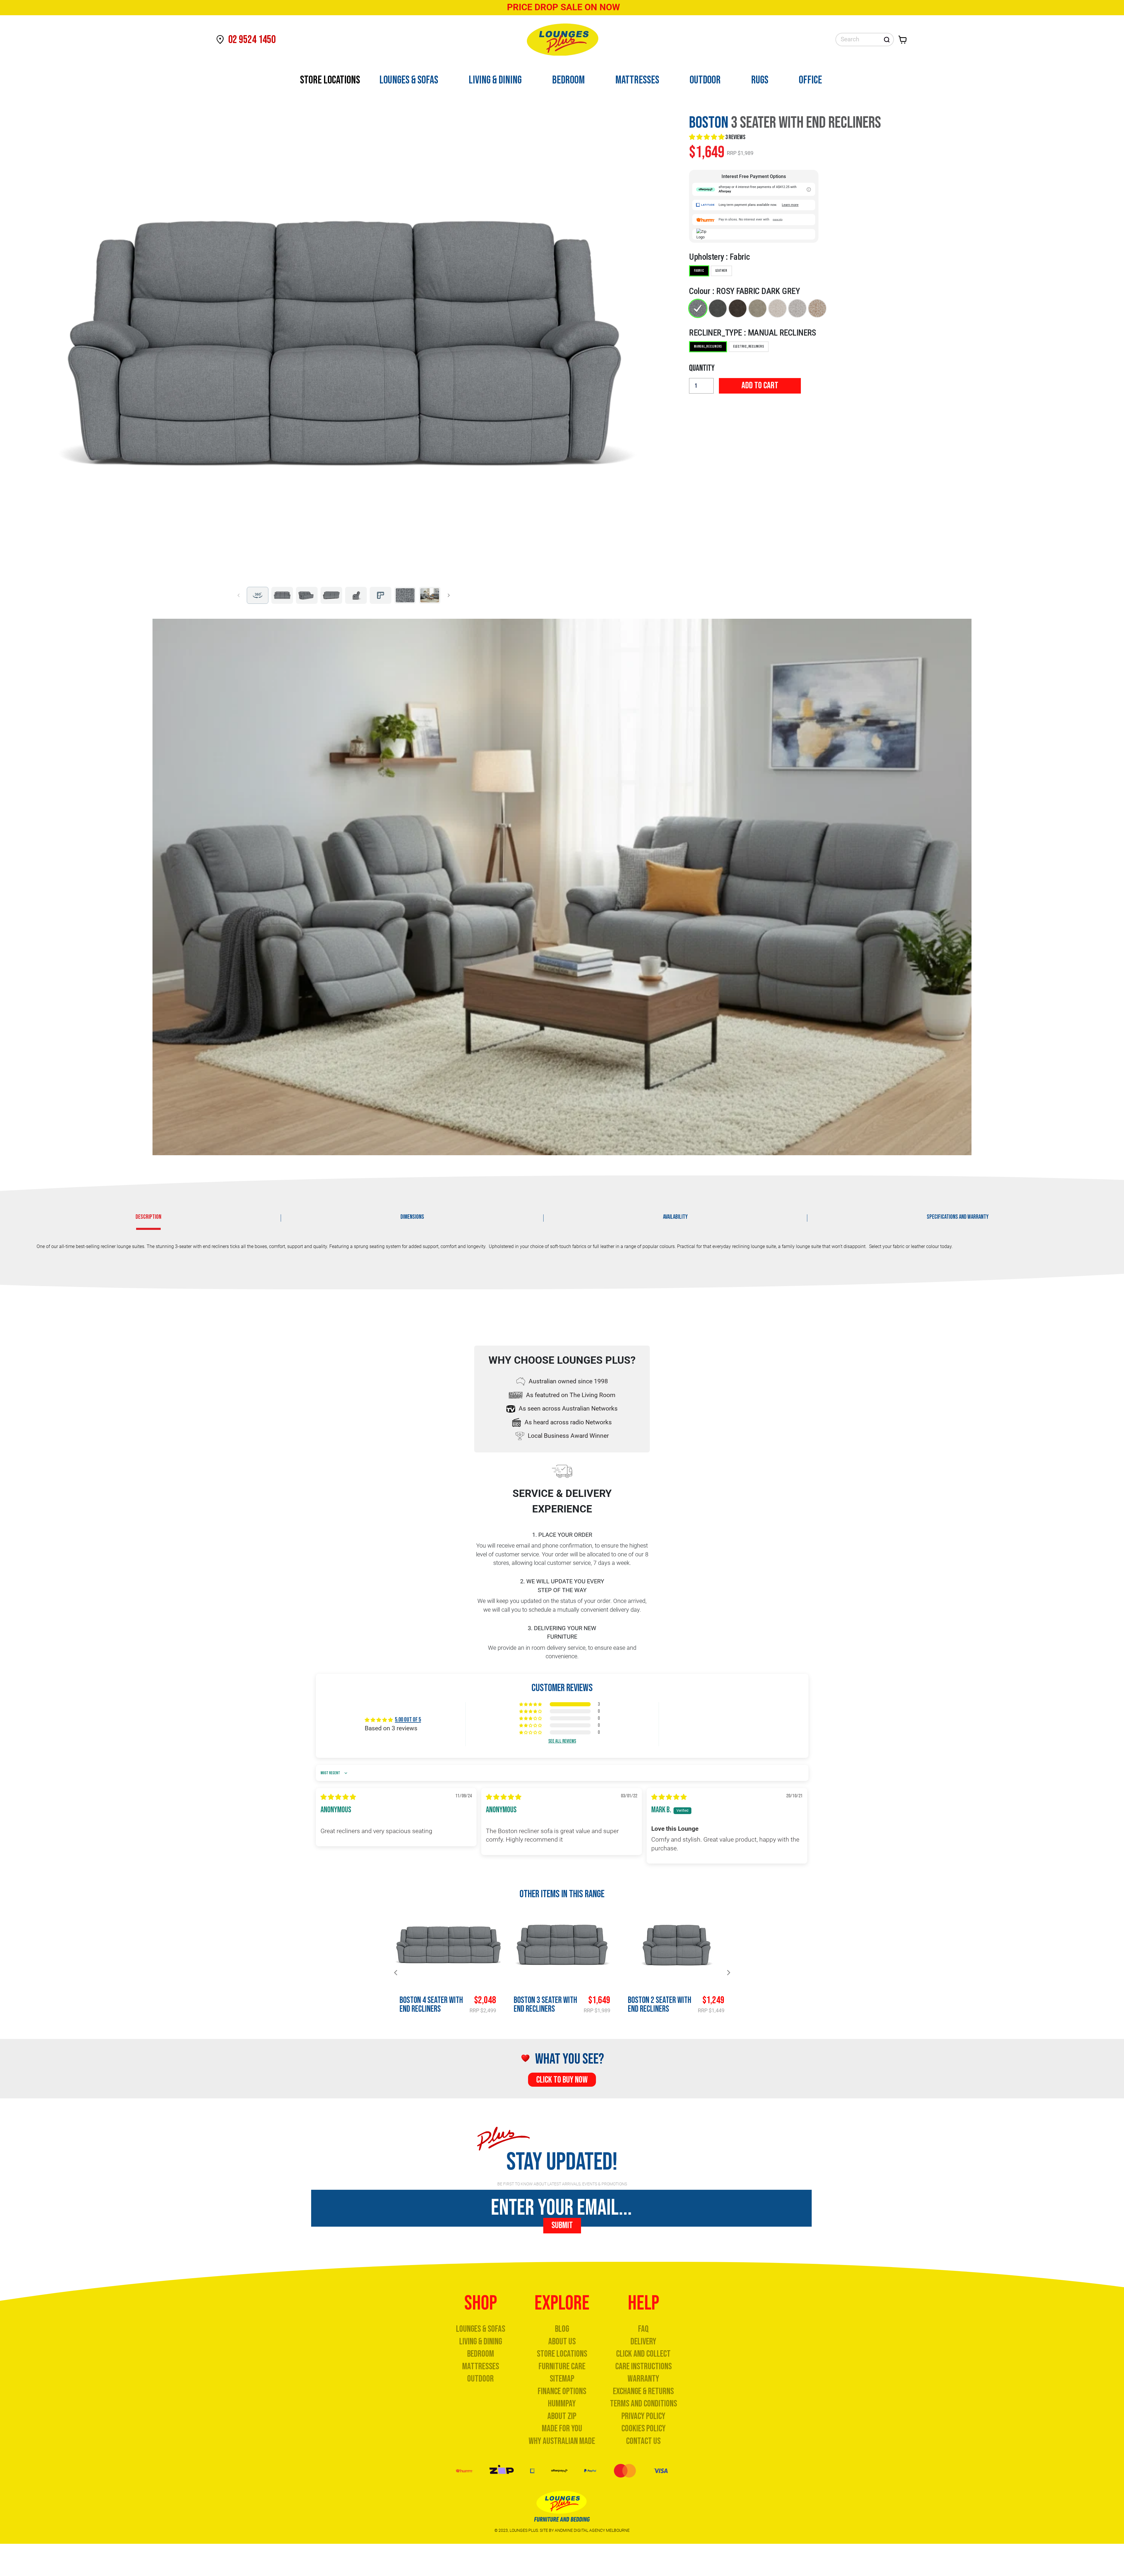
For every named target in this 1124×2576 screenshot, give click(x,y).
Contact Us (643, 2441)
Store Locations (562, 2354)
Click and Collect (643, 2354)
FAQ (643, 2329)
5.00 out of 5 (408, 1720)
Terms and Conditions (644, 2404)
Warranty (643, 2379)
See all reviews (562, 1741)
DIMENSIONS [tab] (412, 1217)
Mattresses (481, 2366)
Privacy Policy (643, 2416)
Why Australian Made (562, 2441)
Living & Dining (481, 2342)
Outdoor (480, 2379)
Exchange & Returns (643, 2391)
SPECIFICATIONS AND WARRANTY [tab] (958, 1217)
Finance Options (562, 2391)
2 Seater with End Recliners (660, 2005)
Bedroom (481, 2354)
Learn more (790, 205)
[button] (707, 137)
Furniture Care (562, 2366)
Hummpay (562, 2404)
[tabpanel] (562, 1250)
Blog (562, 2329)
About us (562, 2342)
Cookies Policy (644, 2429)
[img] (338, 1797)
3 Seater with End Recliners (545, 2005)
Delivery (643, 2342)
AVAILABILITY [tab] (675, 1217)
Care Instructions (644, 2366)
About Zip (562, 2416)
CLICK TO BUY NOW (562, 2080)
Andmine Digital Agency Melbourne (592, 2530)
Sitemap (562, 2379)
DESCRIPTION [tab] (148, 1217)
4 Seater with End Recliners (431, 2005)
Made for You (562, 2429)
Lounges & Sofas (481, 2329)
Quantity (702, 368)
